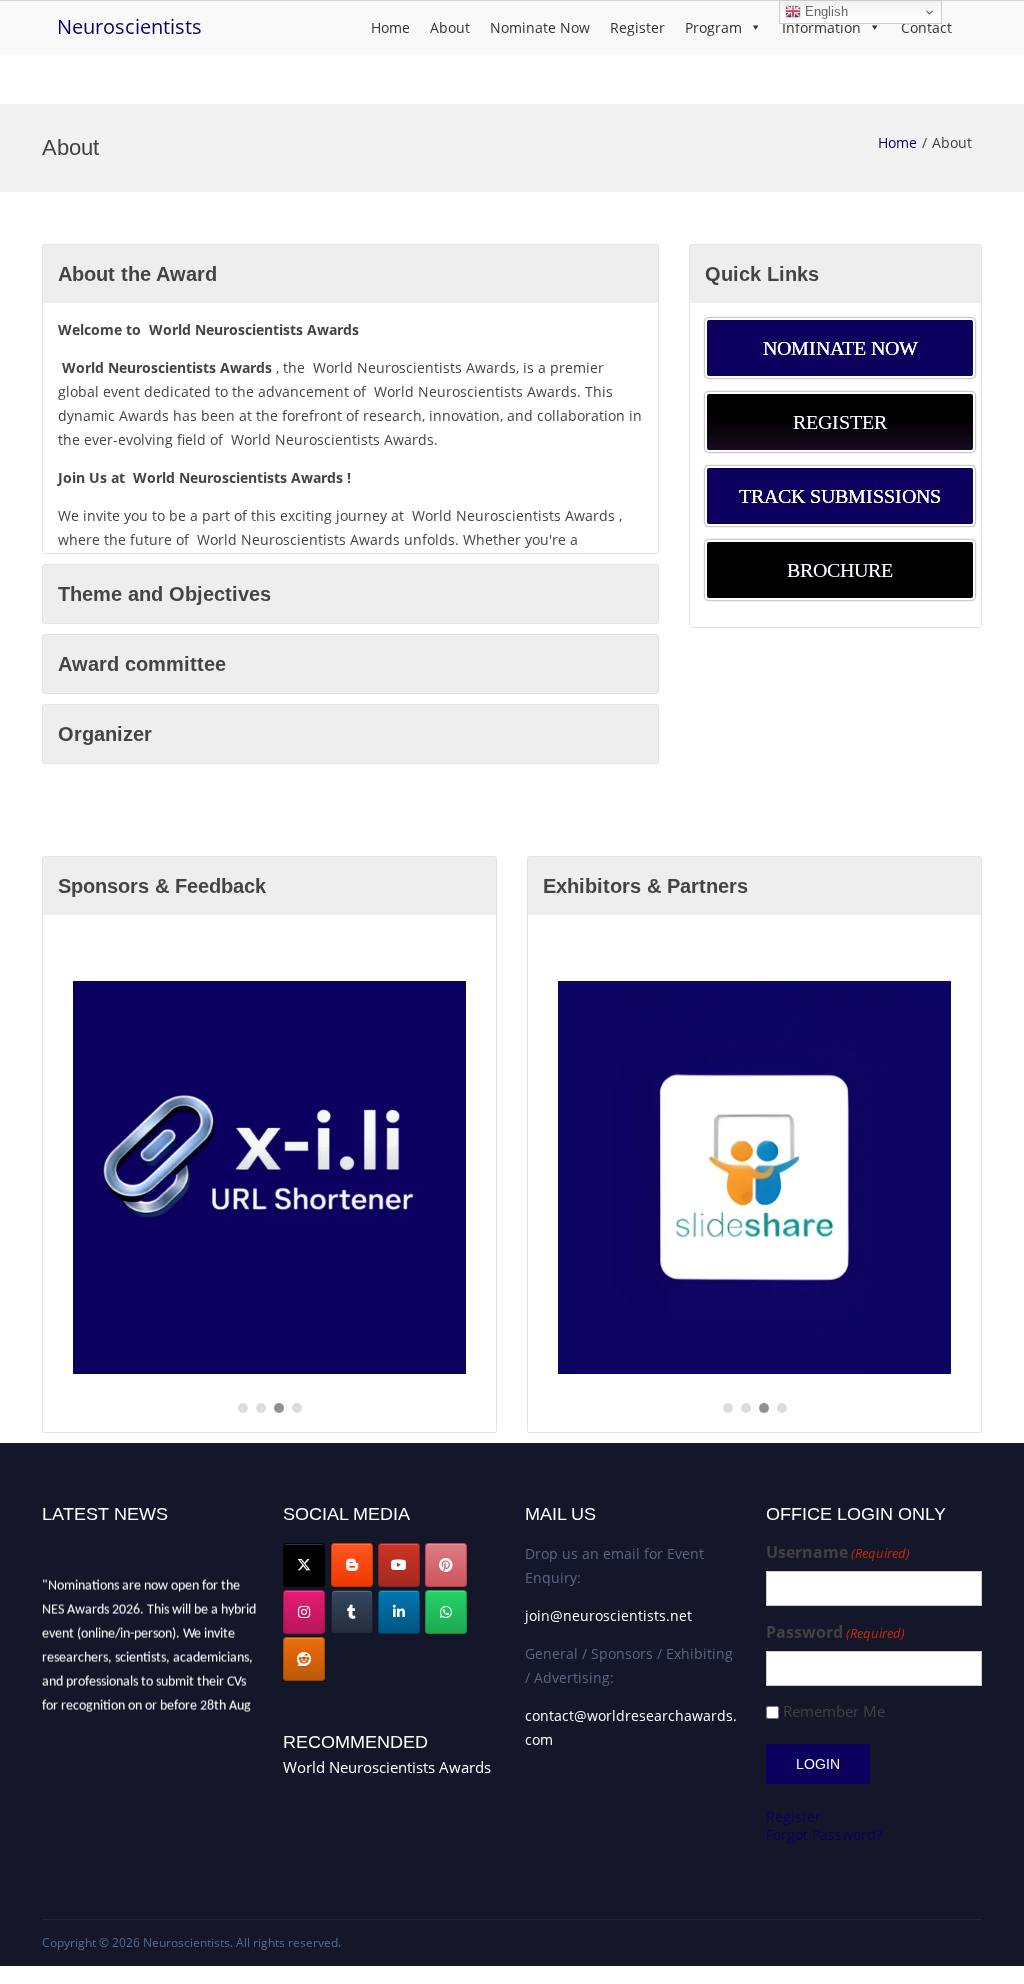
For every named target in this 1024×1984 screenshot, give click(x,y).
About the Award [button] (137, 274)
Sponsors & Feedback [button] (162, 886)
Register (637, 27)
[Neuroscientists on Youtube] (399, 1565)
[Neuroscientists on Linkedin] (399, 1612)
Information (821, 27)
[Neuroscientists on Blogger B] (352, 1565)
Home (390, 27)
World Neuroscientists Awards (387, 1767)
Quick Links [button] (762, 274)
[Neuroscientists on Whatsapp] (446, 1612)
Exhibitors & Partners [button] (645, 886)
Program (713, 27)
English (824, 11)
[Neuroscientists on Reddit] (304, 1659)
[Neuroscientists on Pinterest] (446, 1565)
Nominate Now (540, 27)
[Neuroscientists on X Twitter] (304, 1565)
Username (838, 1552)
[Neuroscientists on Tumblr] (352, 1612)
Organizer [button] (105, 734)
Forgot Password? (824, 1834)
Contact (926, 27)
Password (835, 1632)
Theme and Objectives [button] (164, 594)
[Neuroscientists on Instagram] (304, 1612)
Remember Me (834, 1711)
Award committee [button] (142, 664)
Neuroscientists (129, 26)
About (450, 27)
